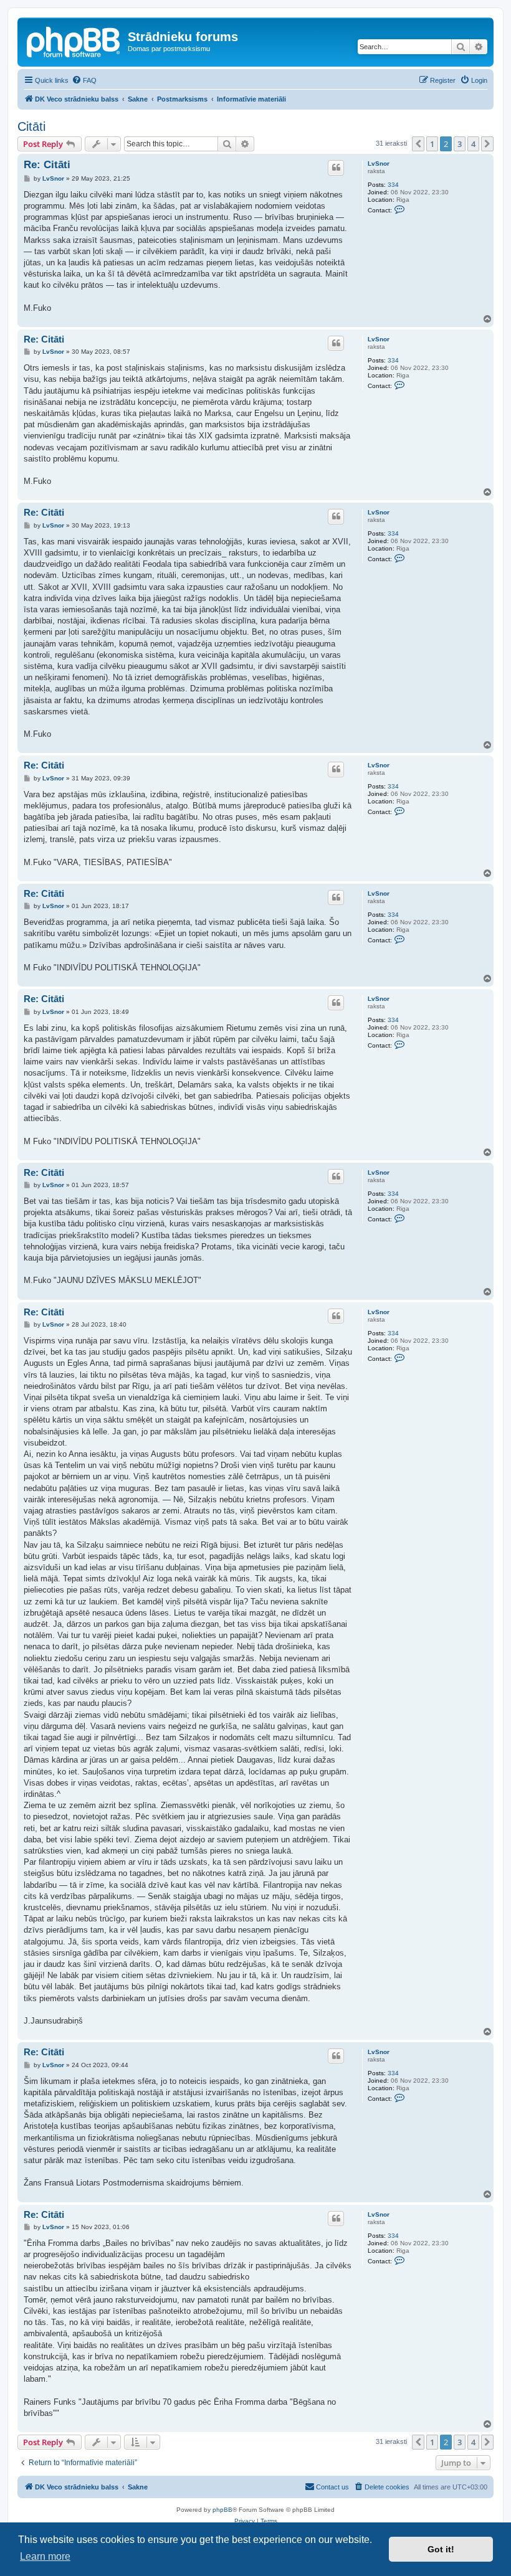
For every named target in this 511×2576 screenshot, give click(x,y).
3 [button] (460, 144)
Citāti (31, 126)
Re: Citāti (47, 165)
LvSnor (379, 163)
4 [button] (473, 144)
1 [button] (432, 144)
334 (393, 185)
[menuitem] (84, 80)
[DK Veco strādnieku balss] (74, 40)
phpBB (222, 2510)
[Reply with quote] (336, 168)
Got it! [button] (441, 2549)
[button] (418, 144)
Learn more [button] (45, 2556)
